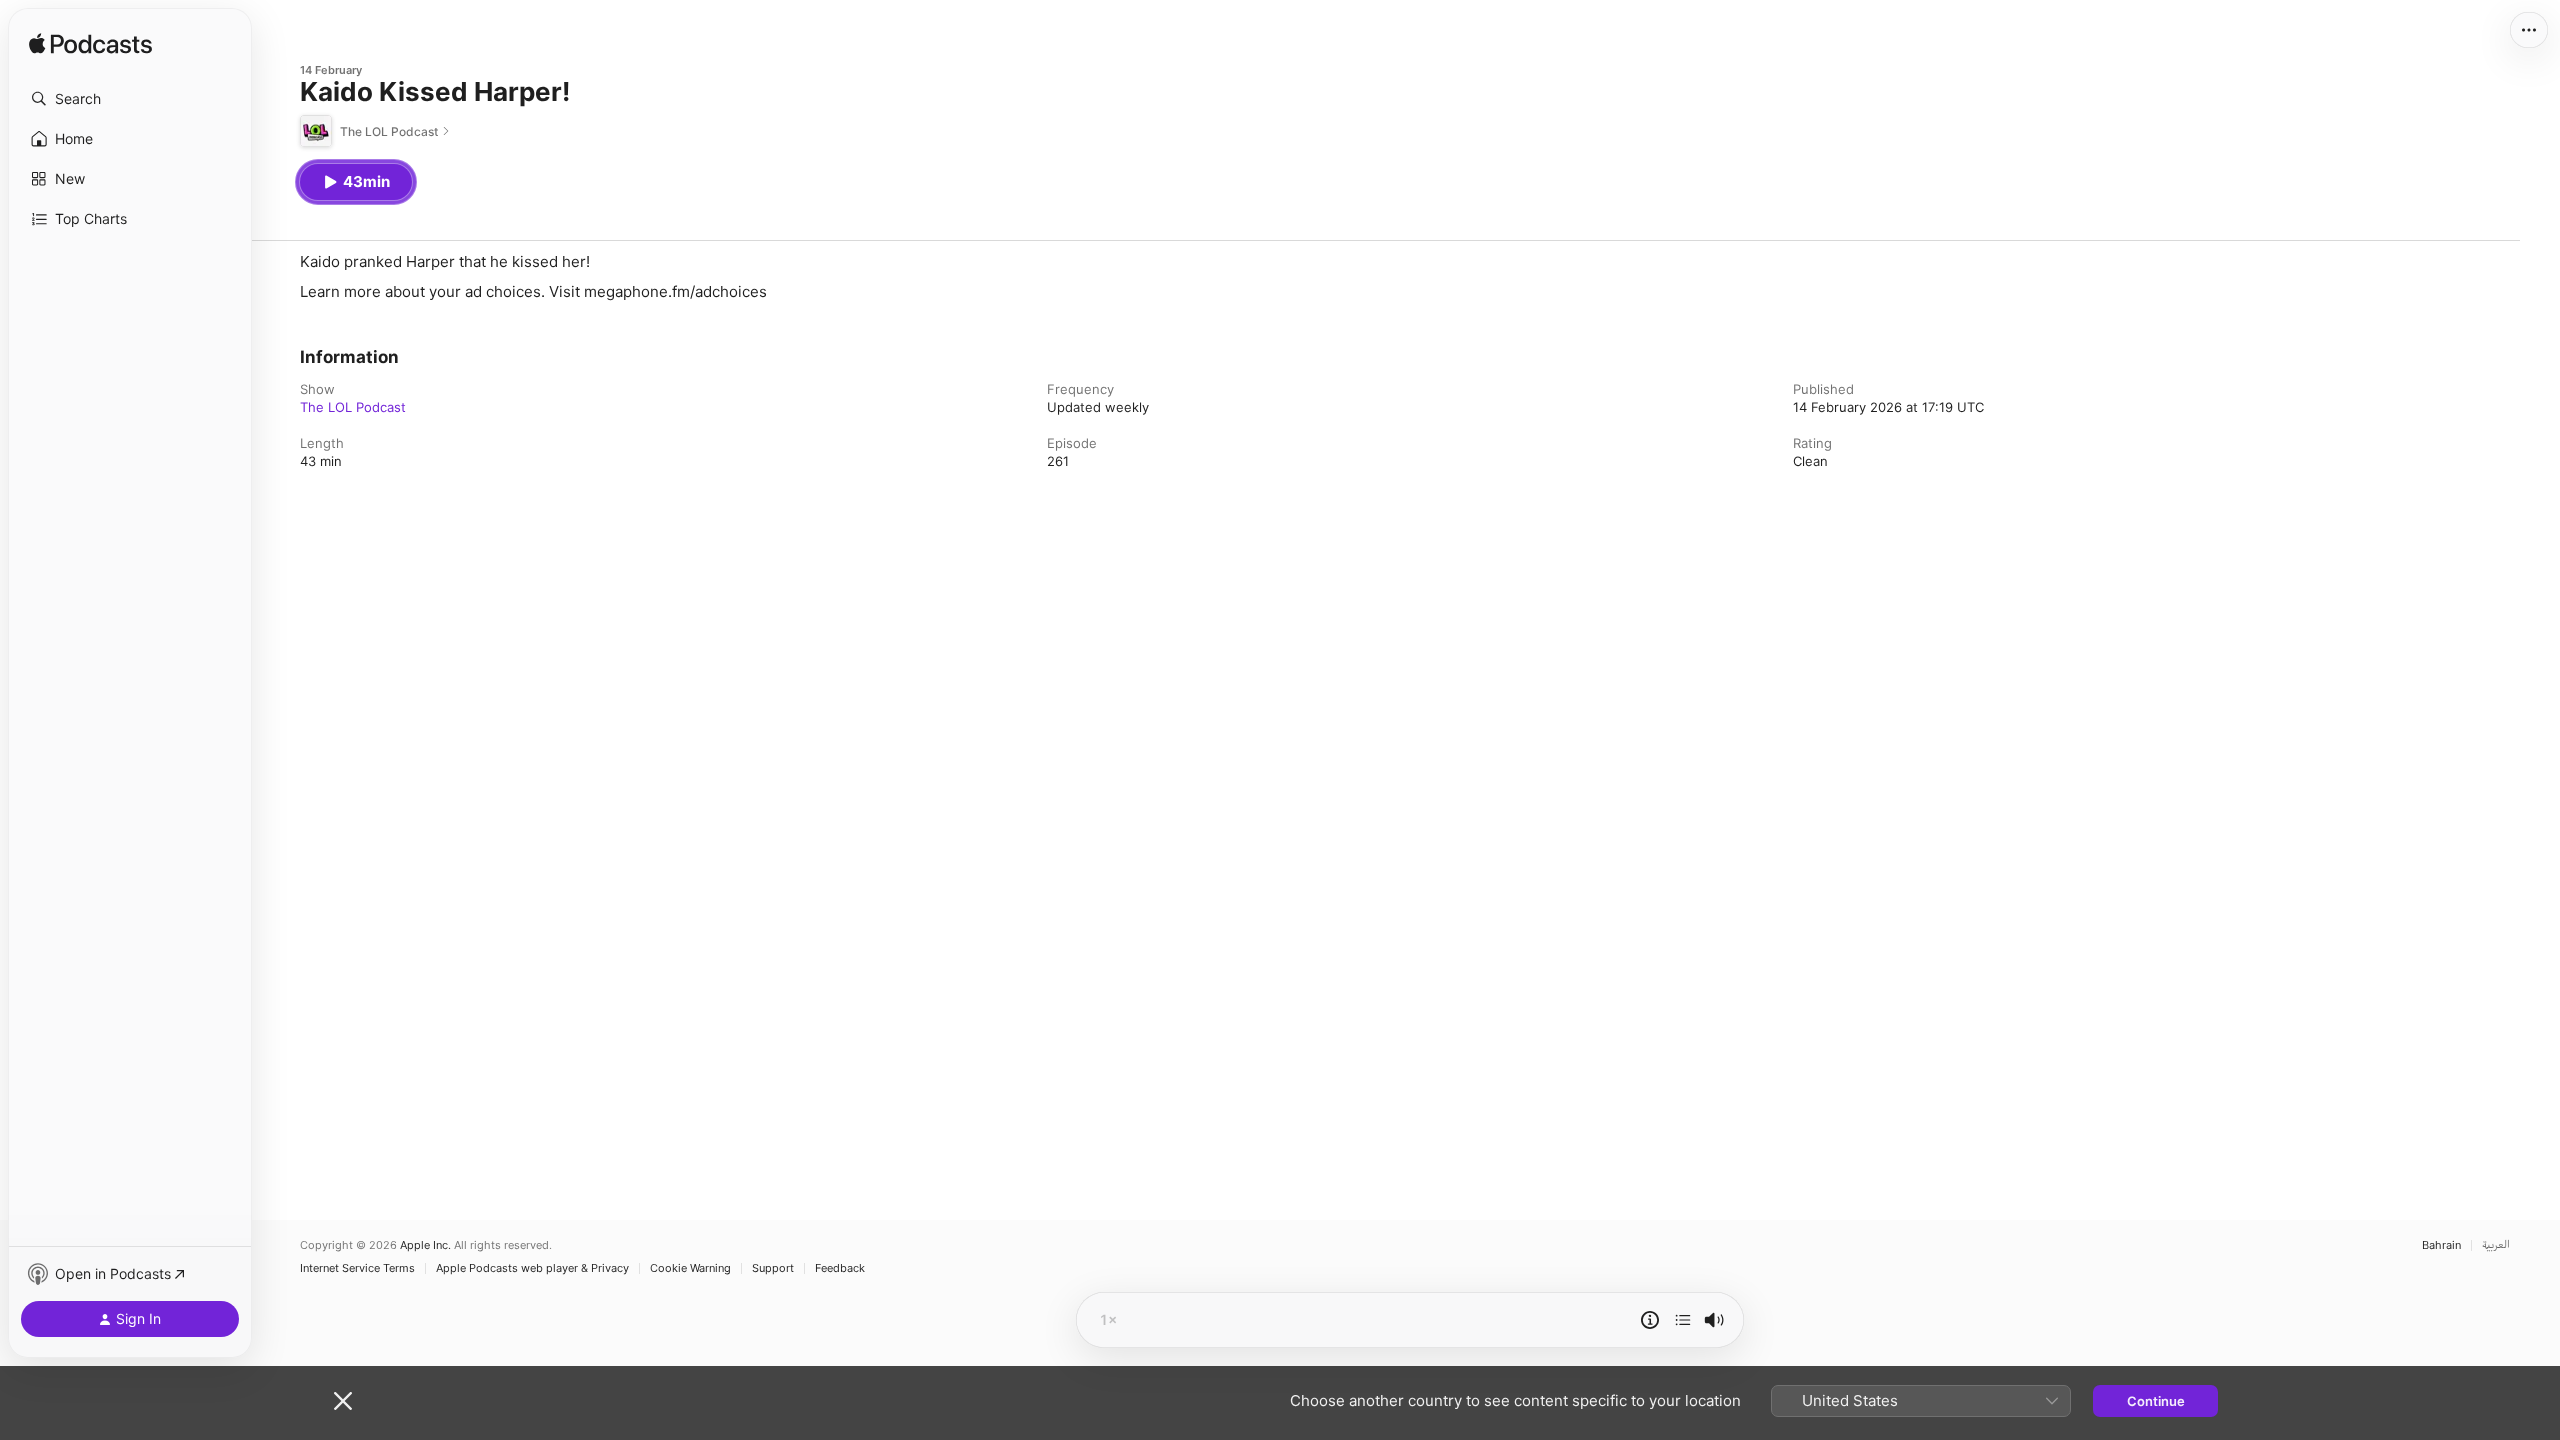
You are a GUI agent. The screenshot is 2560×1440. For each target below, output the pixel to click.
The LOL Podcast (353, 407)
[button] (130, 99)
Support (773, 1268)
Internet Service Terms (357, 1268)
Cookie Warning (690, 1268)
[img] (90, 45)
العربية (2496, 1245)
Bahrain (2441, 1245)
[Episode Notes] (1650, 1320)
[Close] (343, 1401)
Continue (2156, 1401)
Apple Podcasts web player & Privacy (532, 1268)
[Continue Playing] (1683, 1320)
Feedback (840, 1268)
